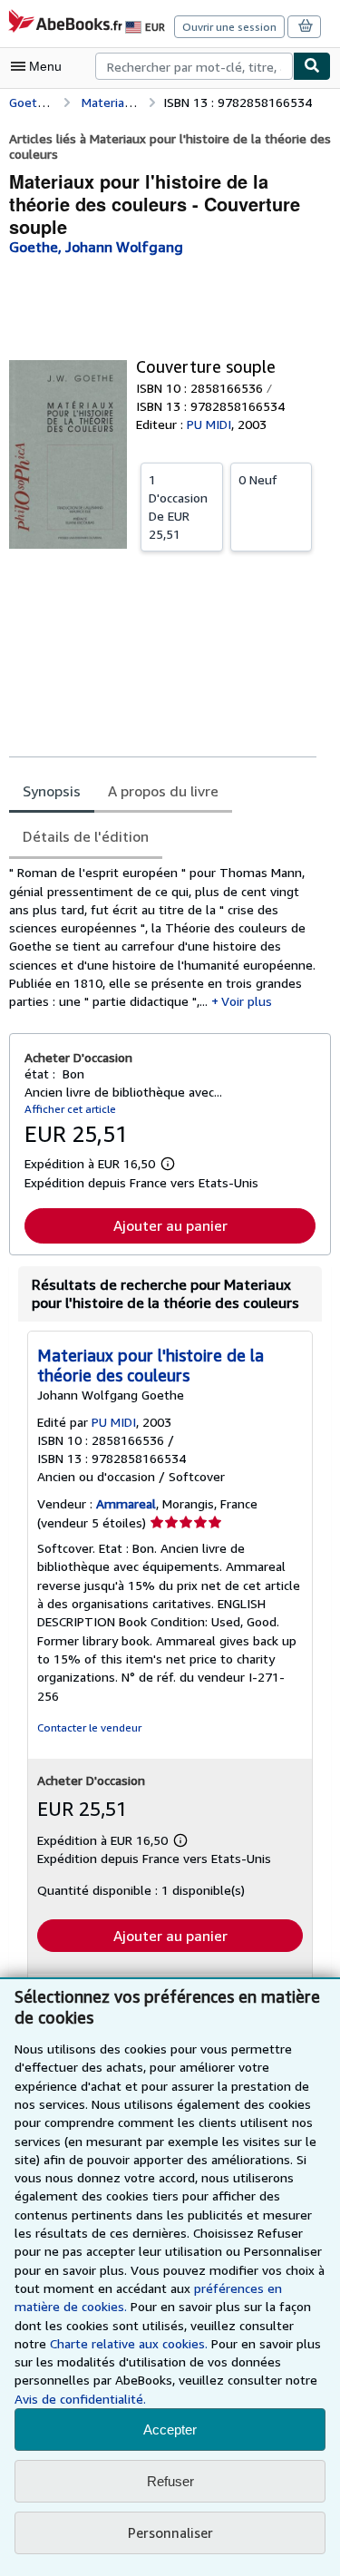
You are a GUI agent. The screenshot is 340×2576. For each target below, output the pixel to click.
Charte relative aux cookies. (131, 2343)
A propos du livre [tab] (163, 791)
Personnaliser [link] (170, 2532)
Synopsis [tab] (52, 791)
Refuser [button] (170, 2481)
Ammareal (126, 1503)
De (178, 507)
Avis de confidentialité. (80, 2399)
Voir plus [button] (247, 1001)
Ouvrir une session (229, 27)
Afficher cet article (70, 1109)
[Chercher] (312, 66)
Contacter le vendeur (89, 1727)
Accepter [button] (170, 2430)
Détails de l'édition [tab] (86, 836)
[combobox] (194, 66)
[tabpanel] (163, 937)
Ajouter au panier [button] (170, 1225)
